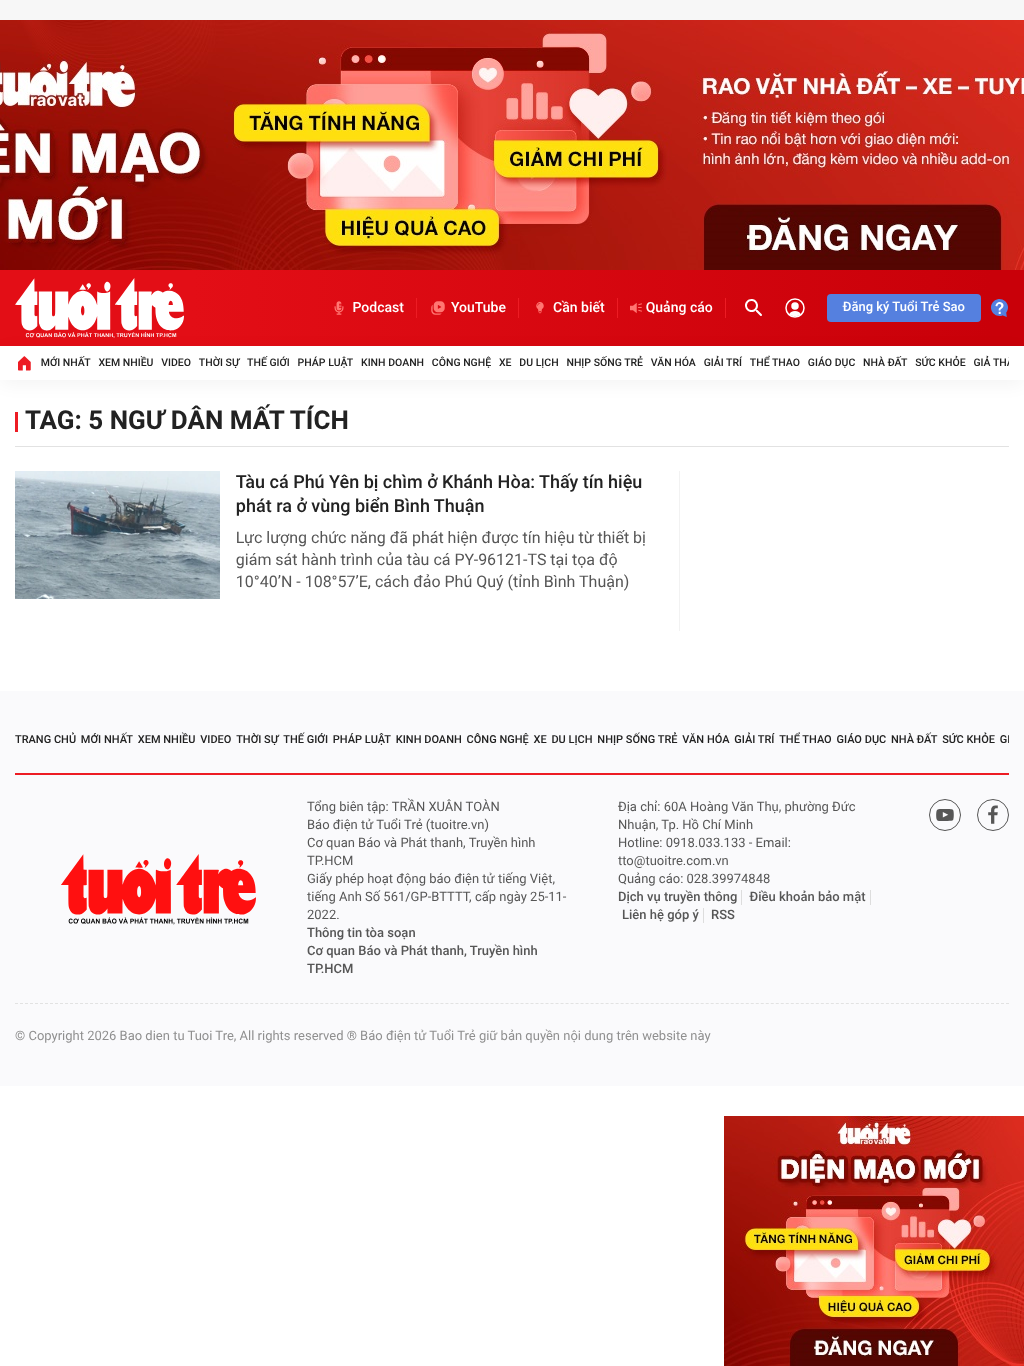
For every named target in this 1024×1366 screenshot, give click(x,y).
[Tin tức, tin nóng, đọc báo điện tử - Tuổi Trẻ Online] (99, 308)
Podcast (378, 308)
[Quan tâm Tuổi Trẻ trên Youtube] (945, 815)
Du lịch (538, 362)
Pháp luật (326, 362)
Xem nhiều (125, 362)
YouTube (478, 308)
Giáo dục (832, 362)
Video (176, 362)
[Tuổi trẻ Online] (161, 889)
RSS (723, 915)
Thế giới (268, 362)
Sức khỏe (940, 362)
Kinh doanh (392, 362)
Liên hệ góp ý (660, 915)
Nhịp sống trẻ (604, 362)
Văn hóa (673, 362)
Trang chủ (45, 739)
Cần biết (579, 308)
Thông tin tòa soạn (361, 933)
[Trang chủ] (24, 363)
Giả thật (996, 362)
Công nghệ (461, 362)
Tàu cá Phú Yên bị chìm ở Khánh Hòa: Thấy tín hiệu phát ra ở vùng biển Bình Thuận (439, 494)
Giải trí (723, 362)
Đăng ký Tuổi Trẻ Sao (904, 307)
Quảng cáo (679, 308)
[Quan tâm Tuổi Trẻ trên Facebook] (993, 815)
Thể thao (775, 362)
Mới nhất (66, 362)
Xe (505, 362)
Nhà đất (885, 362)
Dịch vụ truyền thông (677, 897)
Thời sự (219, 362)
